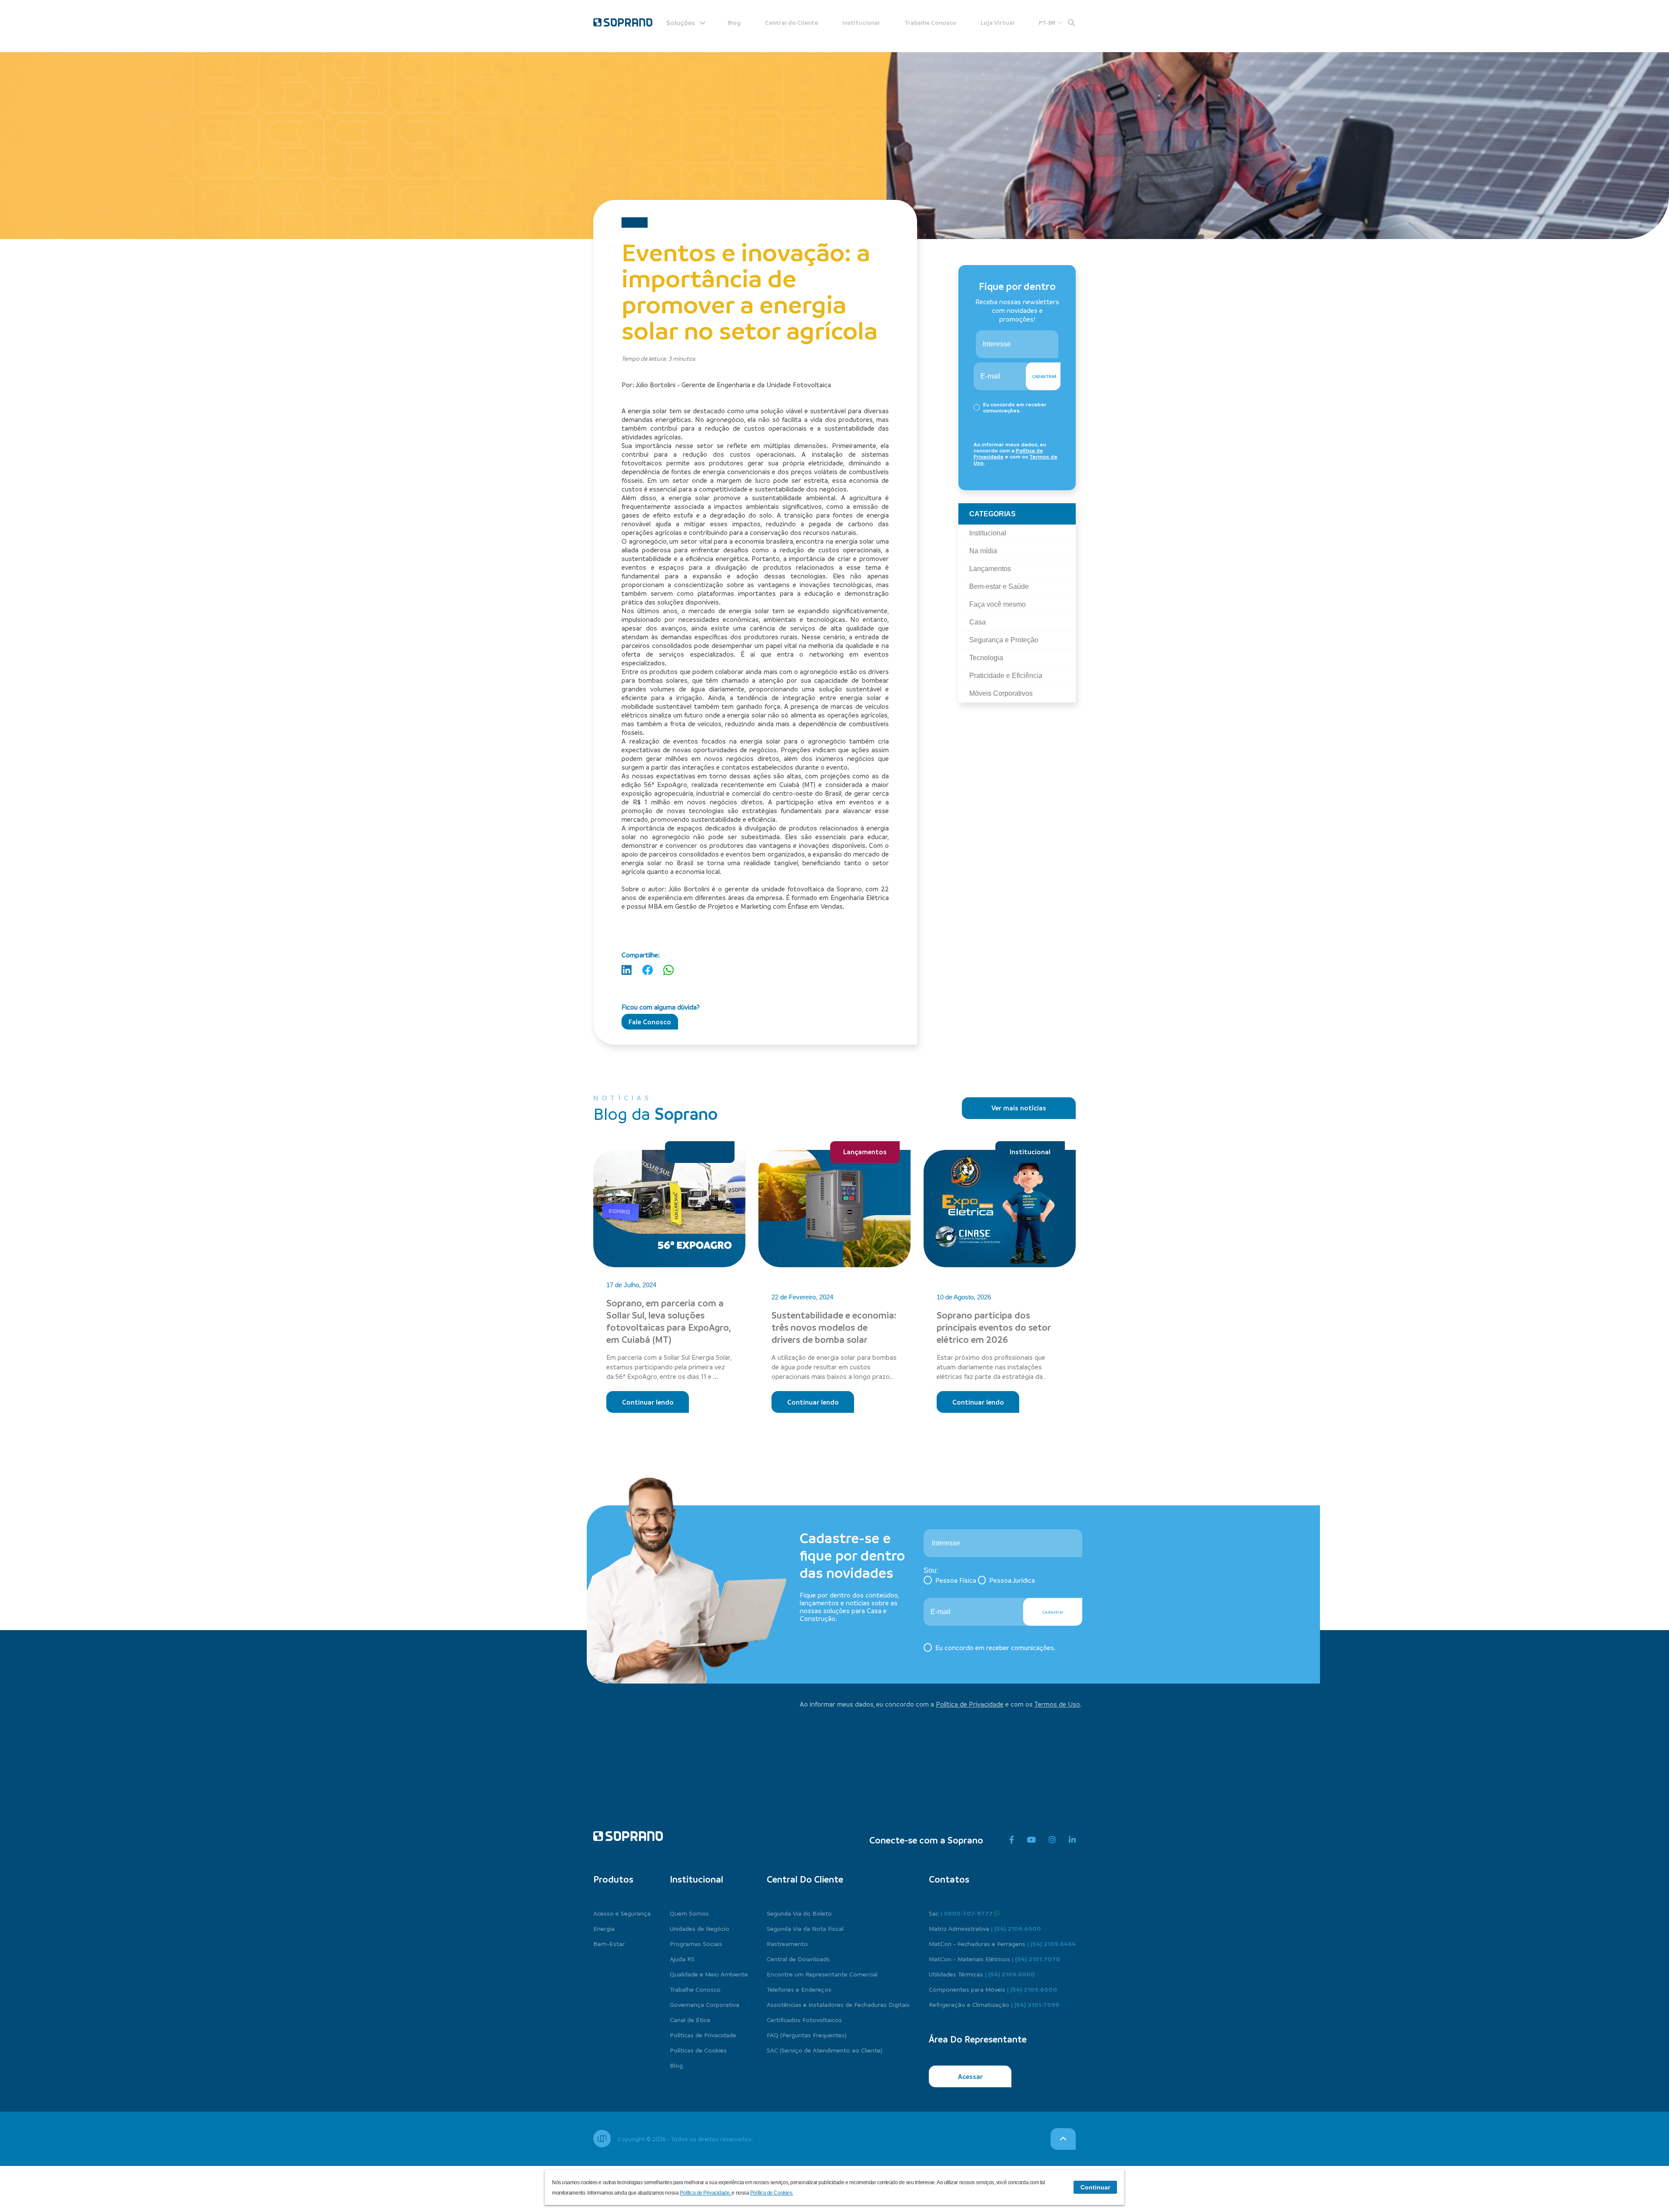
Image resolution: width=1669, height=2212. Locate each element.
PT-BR (1048, 22)
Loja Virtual (997, 22)
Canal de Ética (690, 2019)
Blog (734, 22)
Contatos (949, 1879)
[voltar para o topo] (1063, 2139)
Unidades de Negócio (700, 1928)
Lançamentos (865, 1152)
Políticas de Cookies (698, 2050)
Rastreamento (787, 1943)
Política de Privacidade (970, 1704)
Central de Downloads (798, 1959)
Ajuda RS (682, 1959)
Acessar (970, 2076)
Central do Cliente (791, 22)
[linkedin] (1072, 1840)
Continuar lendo (648, 1402)
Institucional (861, 22)
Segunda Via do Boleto (799, 1913)
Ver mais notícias (1019, 1108)
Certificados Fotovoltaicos (804, 2019)
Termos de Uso (1057, 1704)
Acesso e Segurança (622, 1913)
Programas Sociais (696, 1943)
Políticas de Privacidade (703, 2035)
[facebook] (1012, 1840)
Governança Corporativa (705, 2004)
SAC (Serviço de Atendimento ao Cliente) (825, 2050)
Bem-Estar (609, 1943)
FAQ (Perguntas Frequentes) (807, 2035)
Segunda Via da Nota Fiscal (805, 1928)
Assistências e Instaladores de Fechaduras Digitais (838, 2004)
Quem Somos (689, 1913)
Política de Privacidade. (706, 2193)
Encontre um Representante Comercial (822, 1974)
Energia (604, 1928)
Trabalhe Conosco (930, 22)
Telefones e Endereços (799, 1989)
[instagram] (1052, 1840)
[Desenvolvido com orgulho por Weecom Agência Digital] (602, 2139)
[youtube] (1031, 1840)
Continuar (1095, 2187)
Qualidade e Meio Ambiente (709, 1974)
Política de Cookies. (772, 2193)
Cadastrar (1044, 376)
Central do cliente (805, 1879)
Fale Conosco (650, 1022)
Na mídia (700, 1152)
